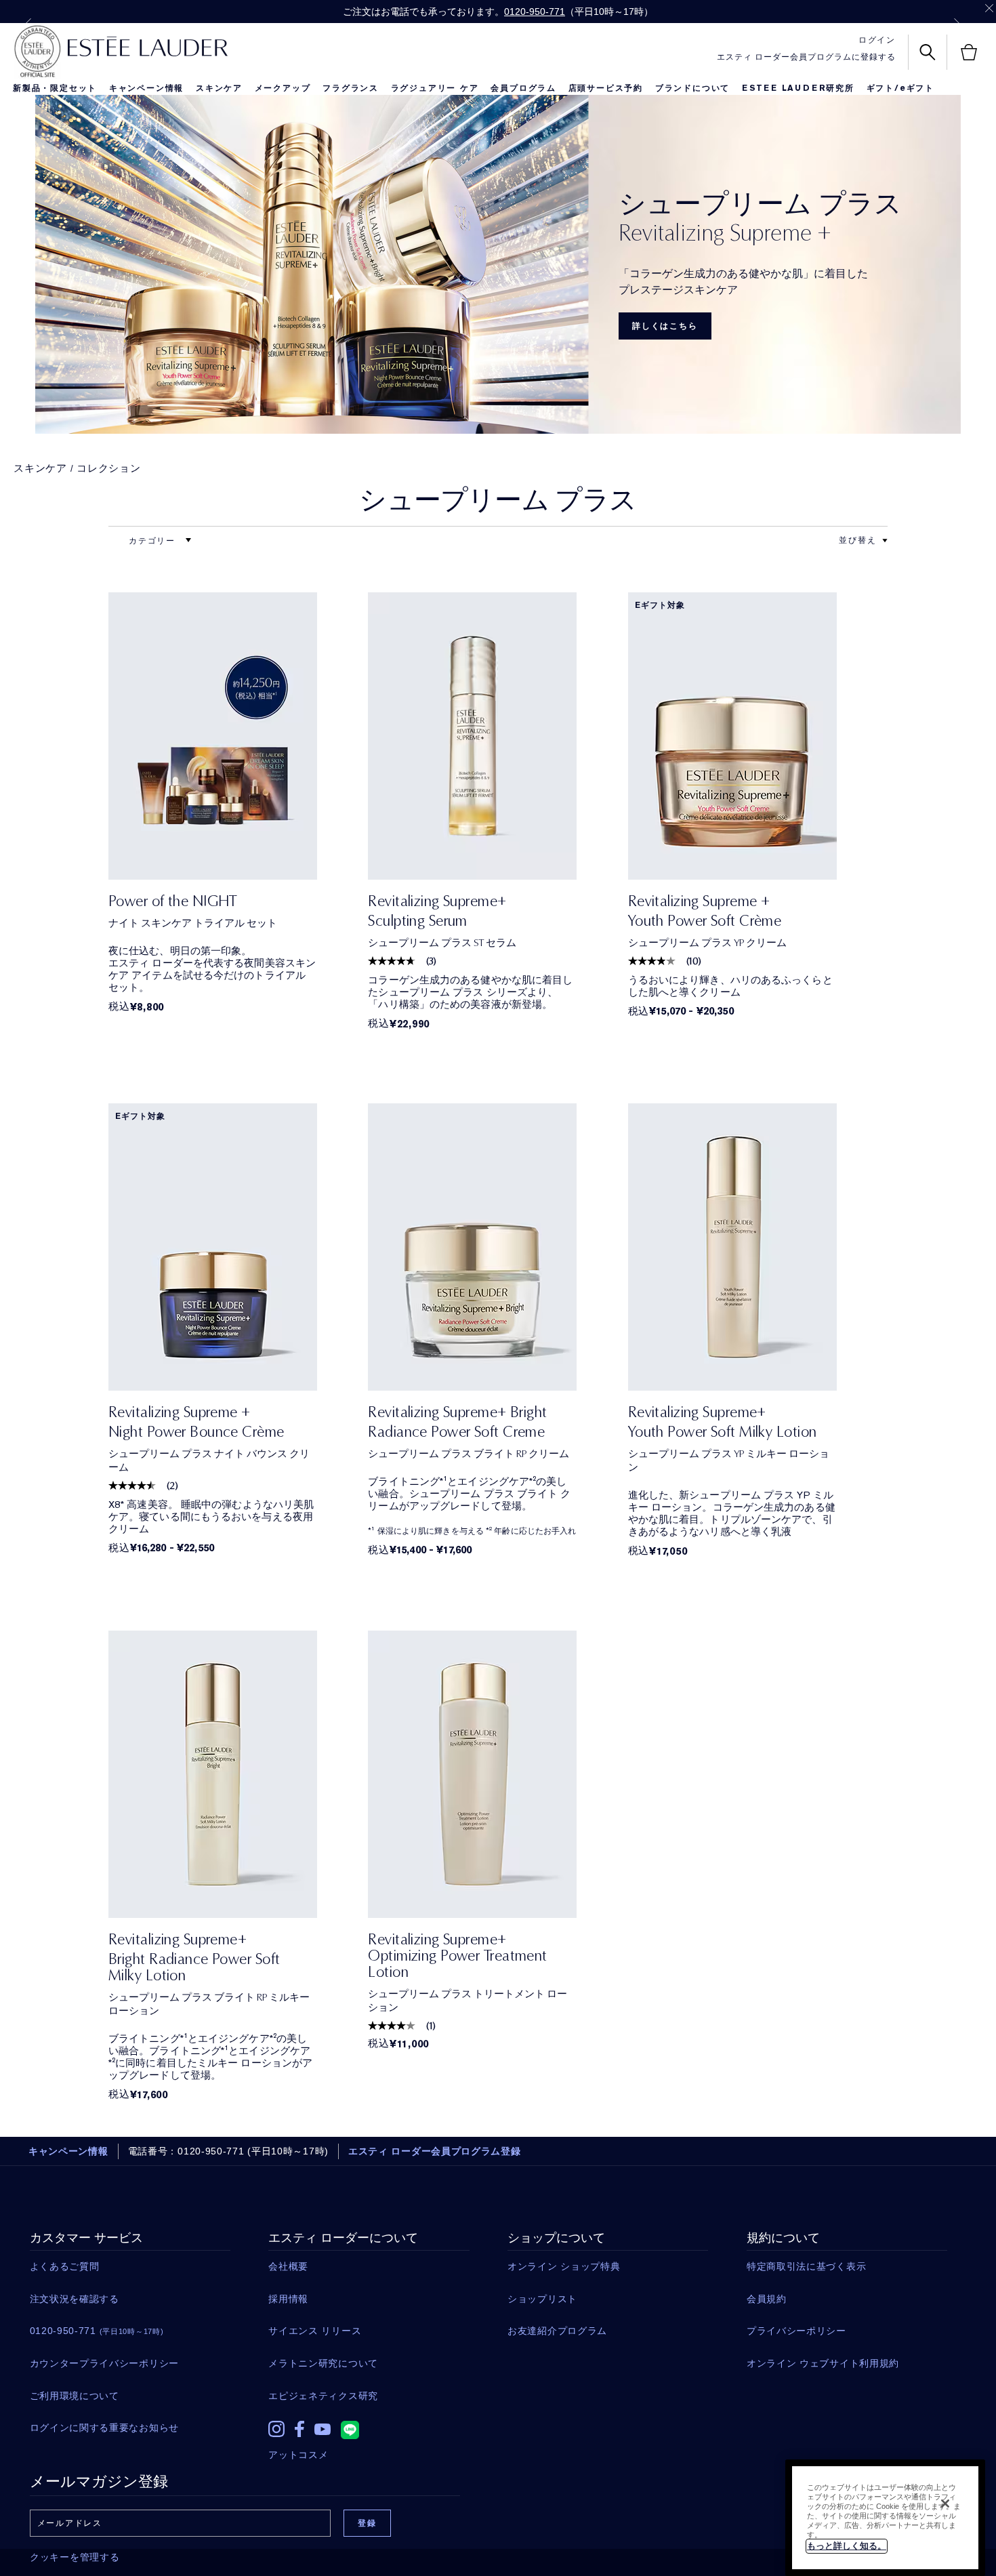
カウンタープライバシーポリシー (105, 2363)
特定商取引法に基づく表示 (806, 2266)
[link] (213, 736)
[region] (885, 2518)
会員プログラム (523, 88)
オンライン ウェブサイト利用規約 (823, 2363)
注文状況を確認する (75, 2299)
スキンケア (219, 88)
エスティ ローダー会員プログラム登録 (435, 2151)
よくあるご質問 (65, 2266)
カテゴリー (154, 541)
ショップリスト (542, 2299)
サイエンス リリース (315, 2331)
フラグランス (351, 88)
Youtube (323, 2429)
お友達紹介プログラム (557, 2331)
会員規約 (767, 2299)
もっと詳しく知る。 (847, 2546)
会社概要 (288, 2266)
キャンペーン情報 (146, 88)
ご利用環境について (75, 2396)
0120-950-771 (535, 12)
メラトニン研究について (323, 2363)
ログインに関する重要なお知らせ (105, 2428)
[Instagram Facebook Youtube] (369, 2426)
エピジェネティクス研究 (323, 2396)
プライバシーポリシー (796, 2331)
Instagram (276, 2429)
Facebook (299, 2429)
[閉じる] (945, 2503)
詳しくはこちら (665, 326)
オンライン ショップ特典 (564, 2266)
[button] (885, 541)
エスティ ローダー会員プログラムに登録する (806, 57)
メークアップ (283, 88)
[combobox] (858, 540)
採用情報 (288, 2299)
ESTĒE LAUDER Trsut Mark (37, 52)
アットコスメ (298, 2455)
